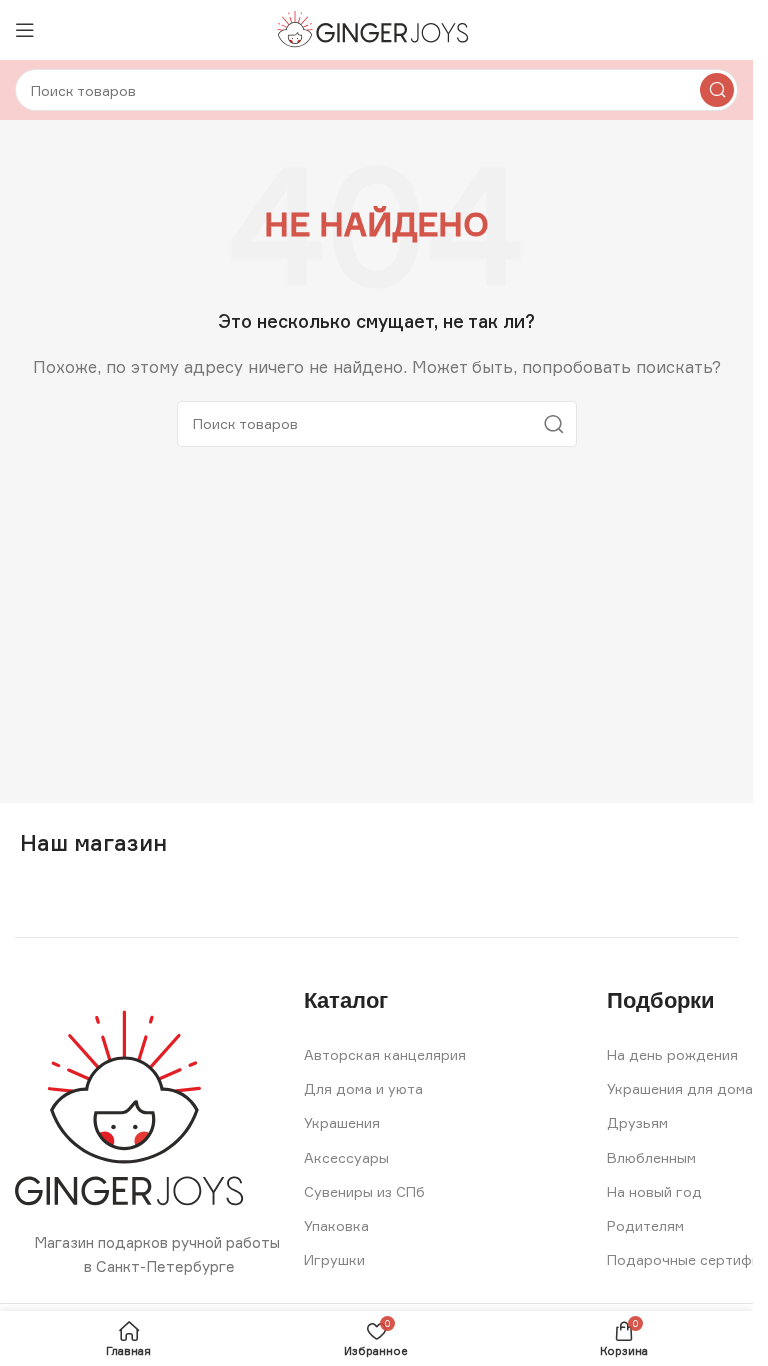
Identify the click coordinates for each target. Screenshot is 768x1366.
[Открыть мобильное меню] (25, 30)
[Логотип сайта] (376, 28)
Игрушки (334, 1259)
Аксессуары (346, 1157)
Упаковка (336, 1225)
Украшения (342, 1122)
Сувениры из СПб (364, 1191)
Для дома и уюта (363, 1088)
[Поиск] (717, 90)
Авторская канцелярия (385, 1054)
